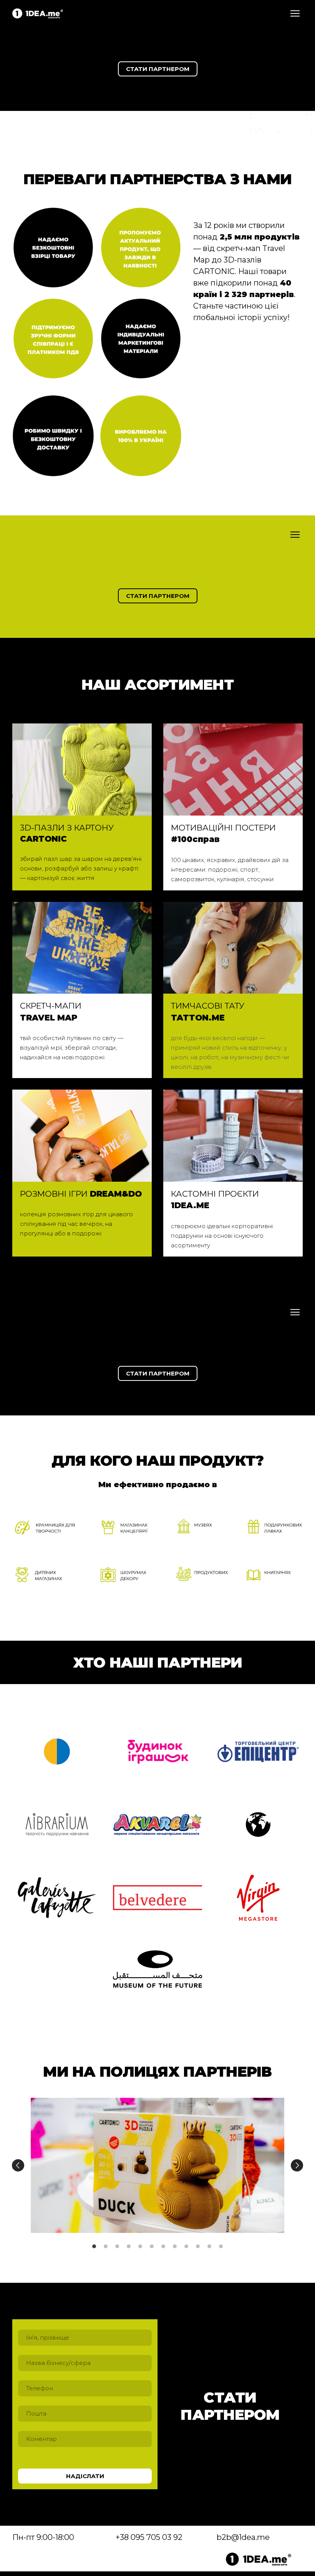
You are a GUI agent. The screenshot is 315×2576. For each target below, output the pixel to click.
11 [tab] (209, 2246)
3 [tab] (117, 2246)
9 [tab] (186, 2246)
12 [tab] (221, 2246)
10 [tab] (198, 2246)
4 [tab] (129, 2246)
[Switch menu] (295, 13)
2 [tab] (106, 2246)
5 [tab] (140, 2246)
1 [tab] (94, 2246)
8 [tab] (175, 2246)
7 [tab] (163, 2246)
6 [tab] (152, 2246)
